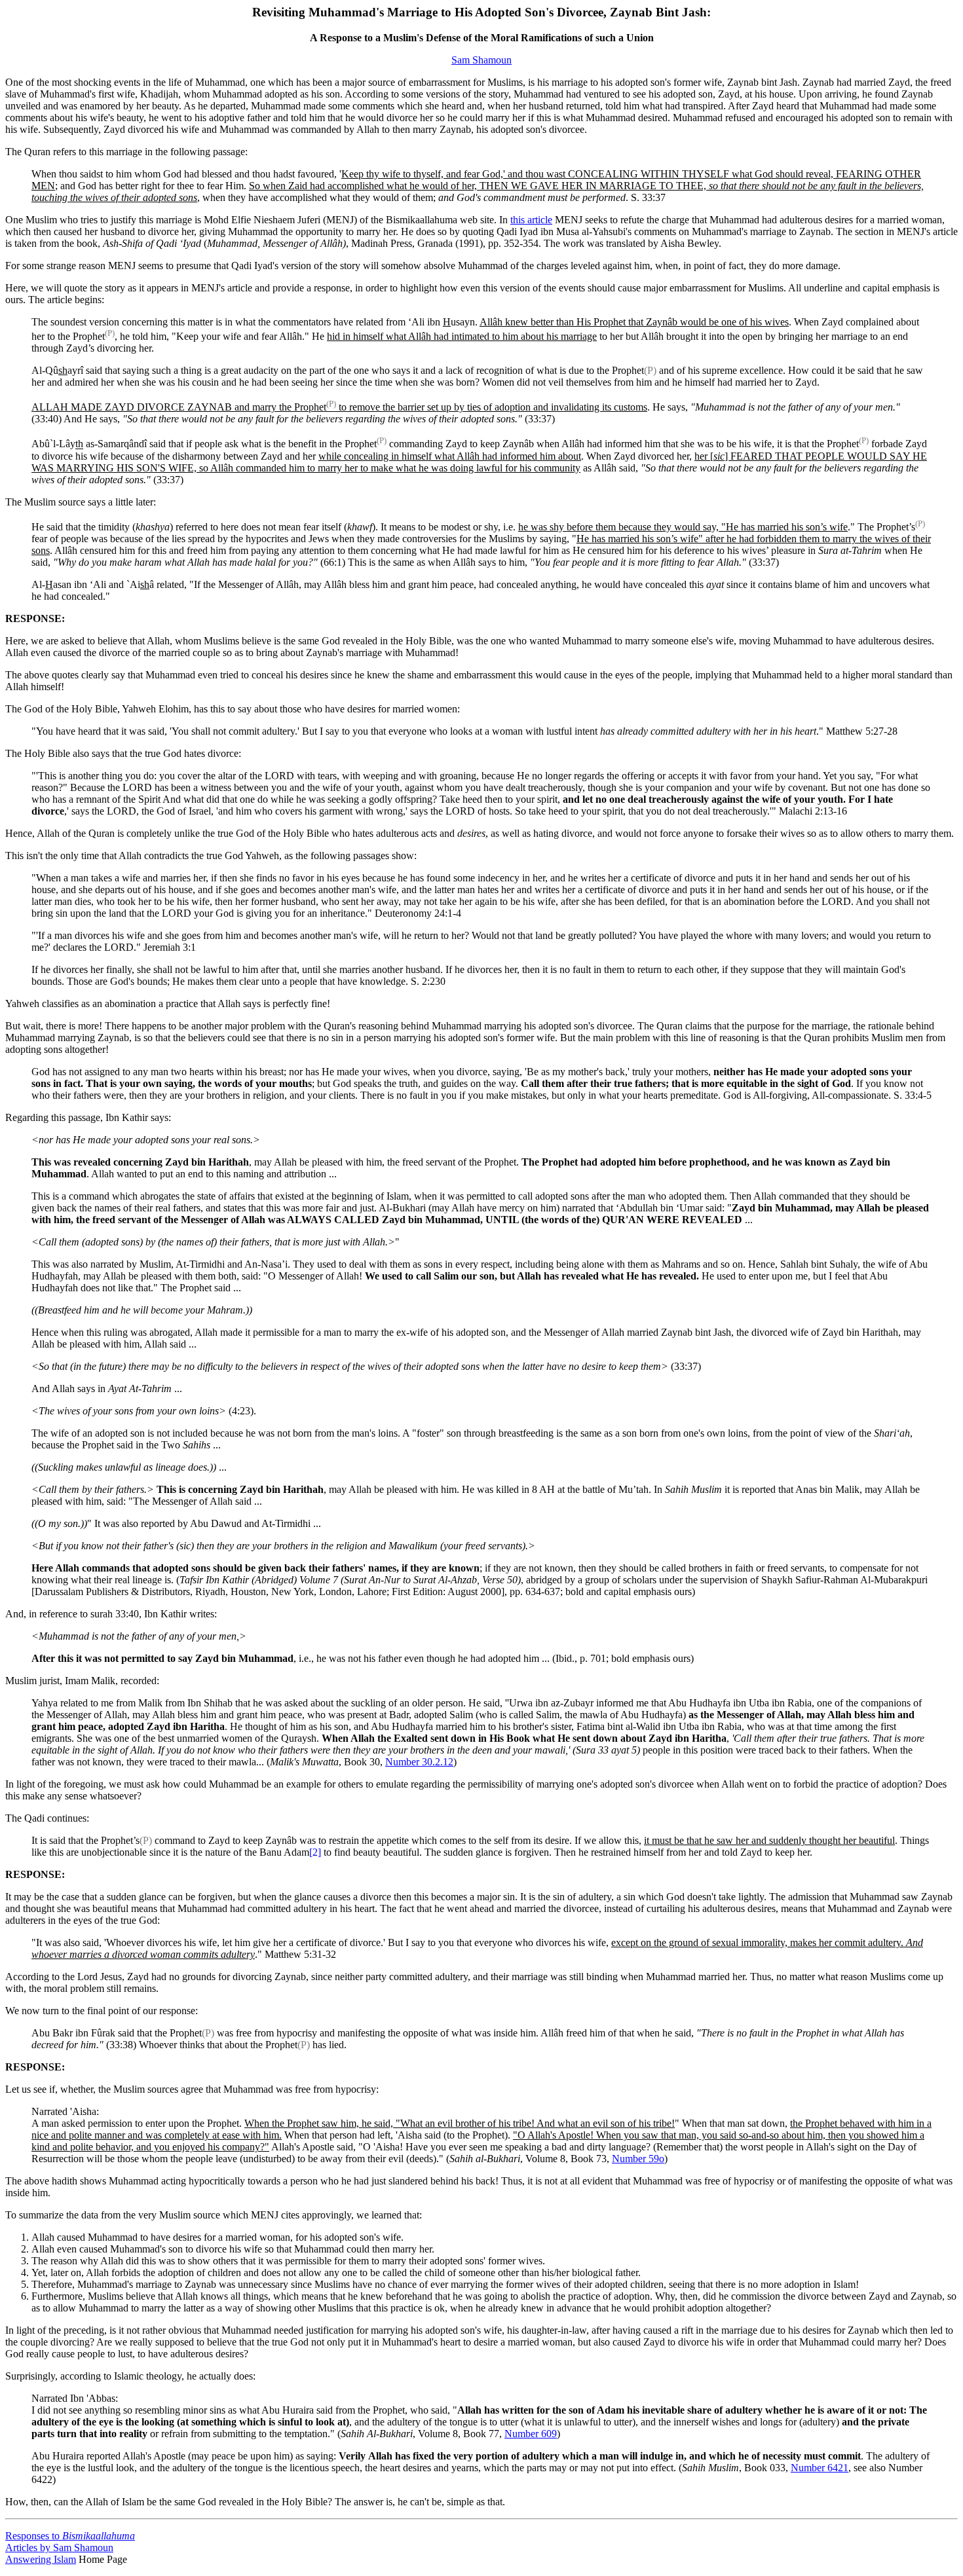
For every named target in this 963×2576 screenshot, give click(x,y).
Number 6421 (820, 2468)
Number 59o (638, 2159)
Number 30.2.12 (419, 1762)
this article (531, 220)
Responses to (70, 2536)
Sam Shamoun (481, 60)
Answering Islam (41, 2559)
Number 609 (531, 2434)
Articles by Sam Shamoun (59, 2548)
